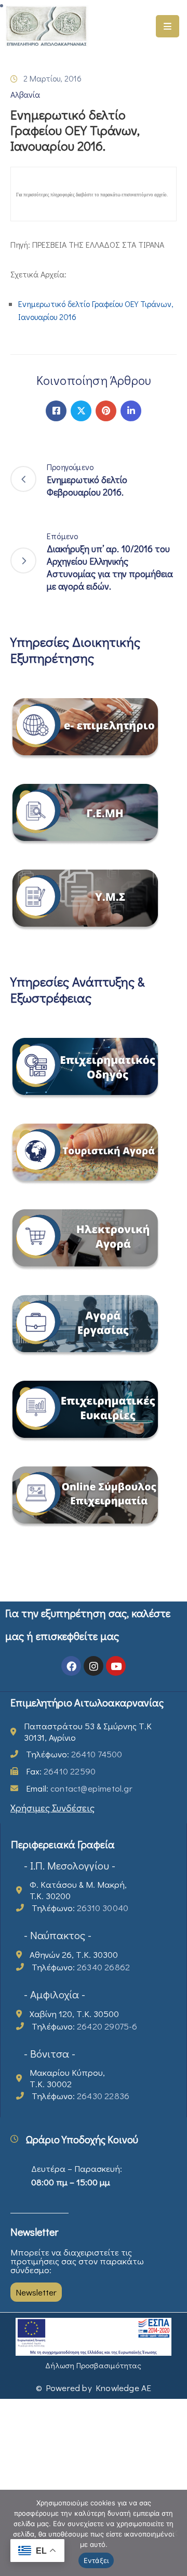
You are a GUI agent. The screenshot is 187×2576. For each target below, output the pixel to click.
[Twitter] (81, 411)
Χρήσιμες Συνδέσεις (52, 1807)
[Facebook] (56, 411)
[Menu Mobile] (168, 26)
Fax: (61, 1771)
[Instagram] (94, 1666)
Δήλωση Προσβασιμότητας (93, 2365)
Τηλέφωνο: (74, 1754)
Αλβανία (25, 94)
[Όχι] (174, 2533)
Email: (79, 1788)
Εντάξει (96, 2560)
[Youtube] (116, 1666)
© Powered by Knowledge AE (94, 2388)
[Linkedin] (131, 411)
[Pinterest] (106, 411)
